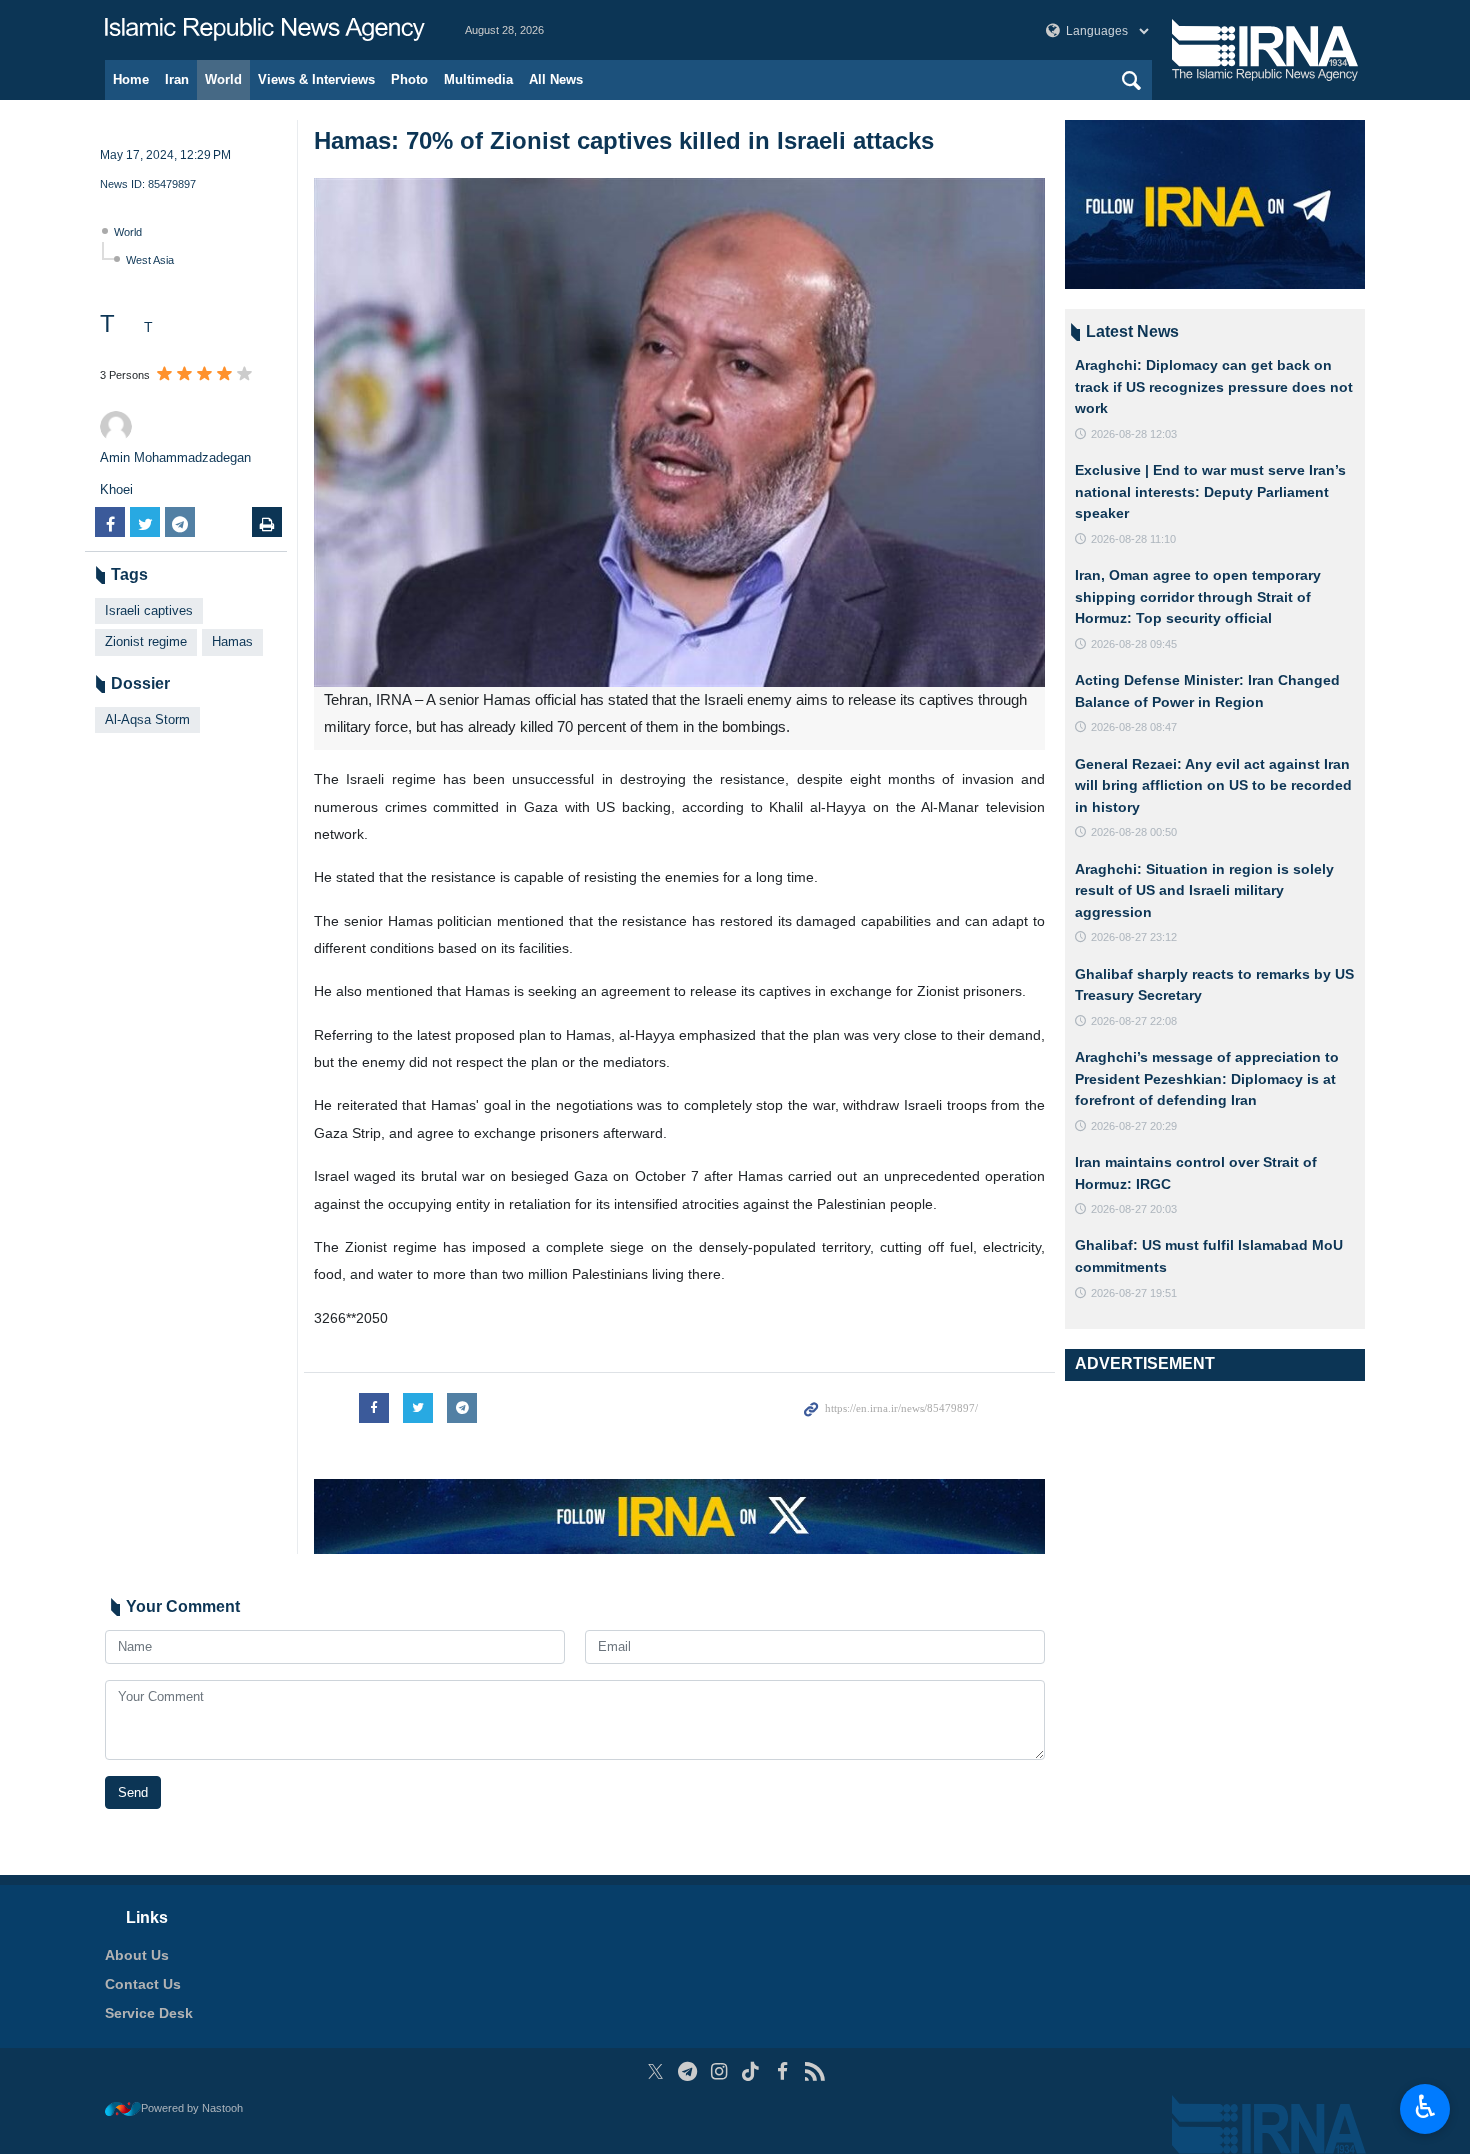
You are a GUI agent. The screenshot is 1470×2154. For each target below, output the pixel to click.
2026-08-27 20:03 (1134, 1209)
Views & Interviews (316, 79)
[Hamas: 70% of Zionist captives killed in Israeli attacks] (679, 432)
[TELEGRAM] (687, 2071)
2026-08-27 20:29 (1134, 1126)
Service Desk (149, 2013)
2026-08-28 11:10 (1133, 539)
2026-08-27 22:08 (1134, 1021)
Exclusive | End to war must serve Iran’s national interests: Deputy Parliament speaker (1210, 491)
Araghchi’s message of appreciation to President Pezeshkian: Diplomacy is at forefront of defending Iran (1207, 1078)
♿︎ (1425, 2107)
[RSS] (814, 2071)
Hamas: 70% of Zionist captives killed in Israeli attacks (624, 140)
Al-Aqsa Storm (147, 719)
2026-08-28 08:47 (1134, 727)
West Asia (150, 260)
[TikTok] (751, 2071)
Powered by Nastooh (192, 2108)
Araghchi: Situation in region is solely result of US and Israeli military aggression (1204, 890)
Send (133, 1792)
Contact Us (143, 1984)
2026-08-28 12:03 (1134, 434)
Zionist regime (146, 641)
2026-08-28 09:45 (1134, 644)
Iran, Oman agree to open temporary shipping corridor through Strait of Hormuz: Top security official (1198, 596)
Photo (409, 79)
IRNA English (265, 30)
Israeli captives (149, 610)
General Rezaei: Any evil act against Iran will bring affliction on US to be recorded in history (1213, 785)
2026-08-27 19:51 (1134, 1293)
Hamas (232, 641)
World (223, 79)
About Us (137, 1955)
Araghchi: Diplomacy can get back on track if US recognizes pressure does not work (1214, 386)
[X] (655, 2071)
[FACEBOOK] (782, 2071)
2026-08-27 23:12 (1134, 937)
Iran (177, 79)
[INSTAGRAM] (719, 2071)
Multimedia (478, 79)
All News (556, 79)
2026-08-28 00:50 (1134, 832)
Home (131, 79)
